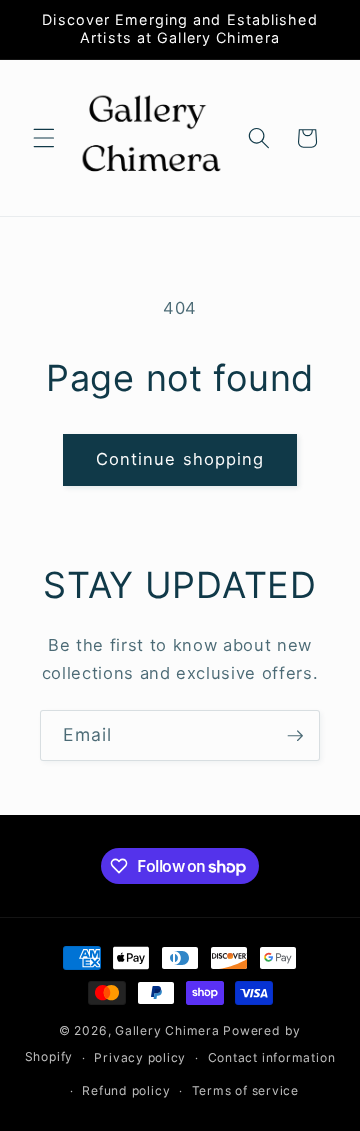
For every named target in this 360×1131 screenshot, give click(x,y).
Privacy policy (140, 1057)
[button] (44, 138)
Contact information (272, 1057)
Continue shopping (180, 459)
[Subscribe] (295, 736)
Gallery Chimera (167, 1030)
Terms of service (245, 1090)
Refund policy (126, 1090)
